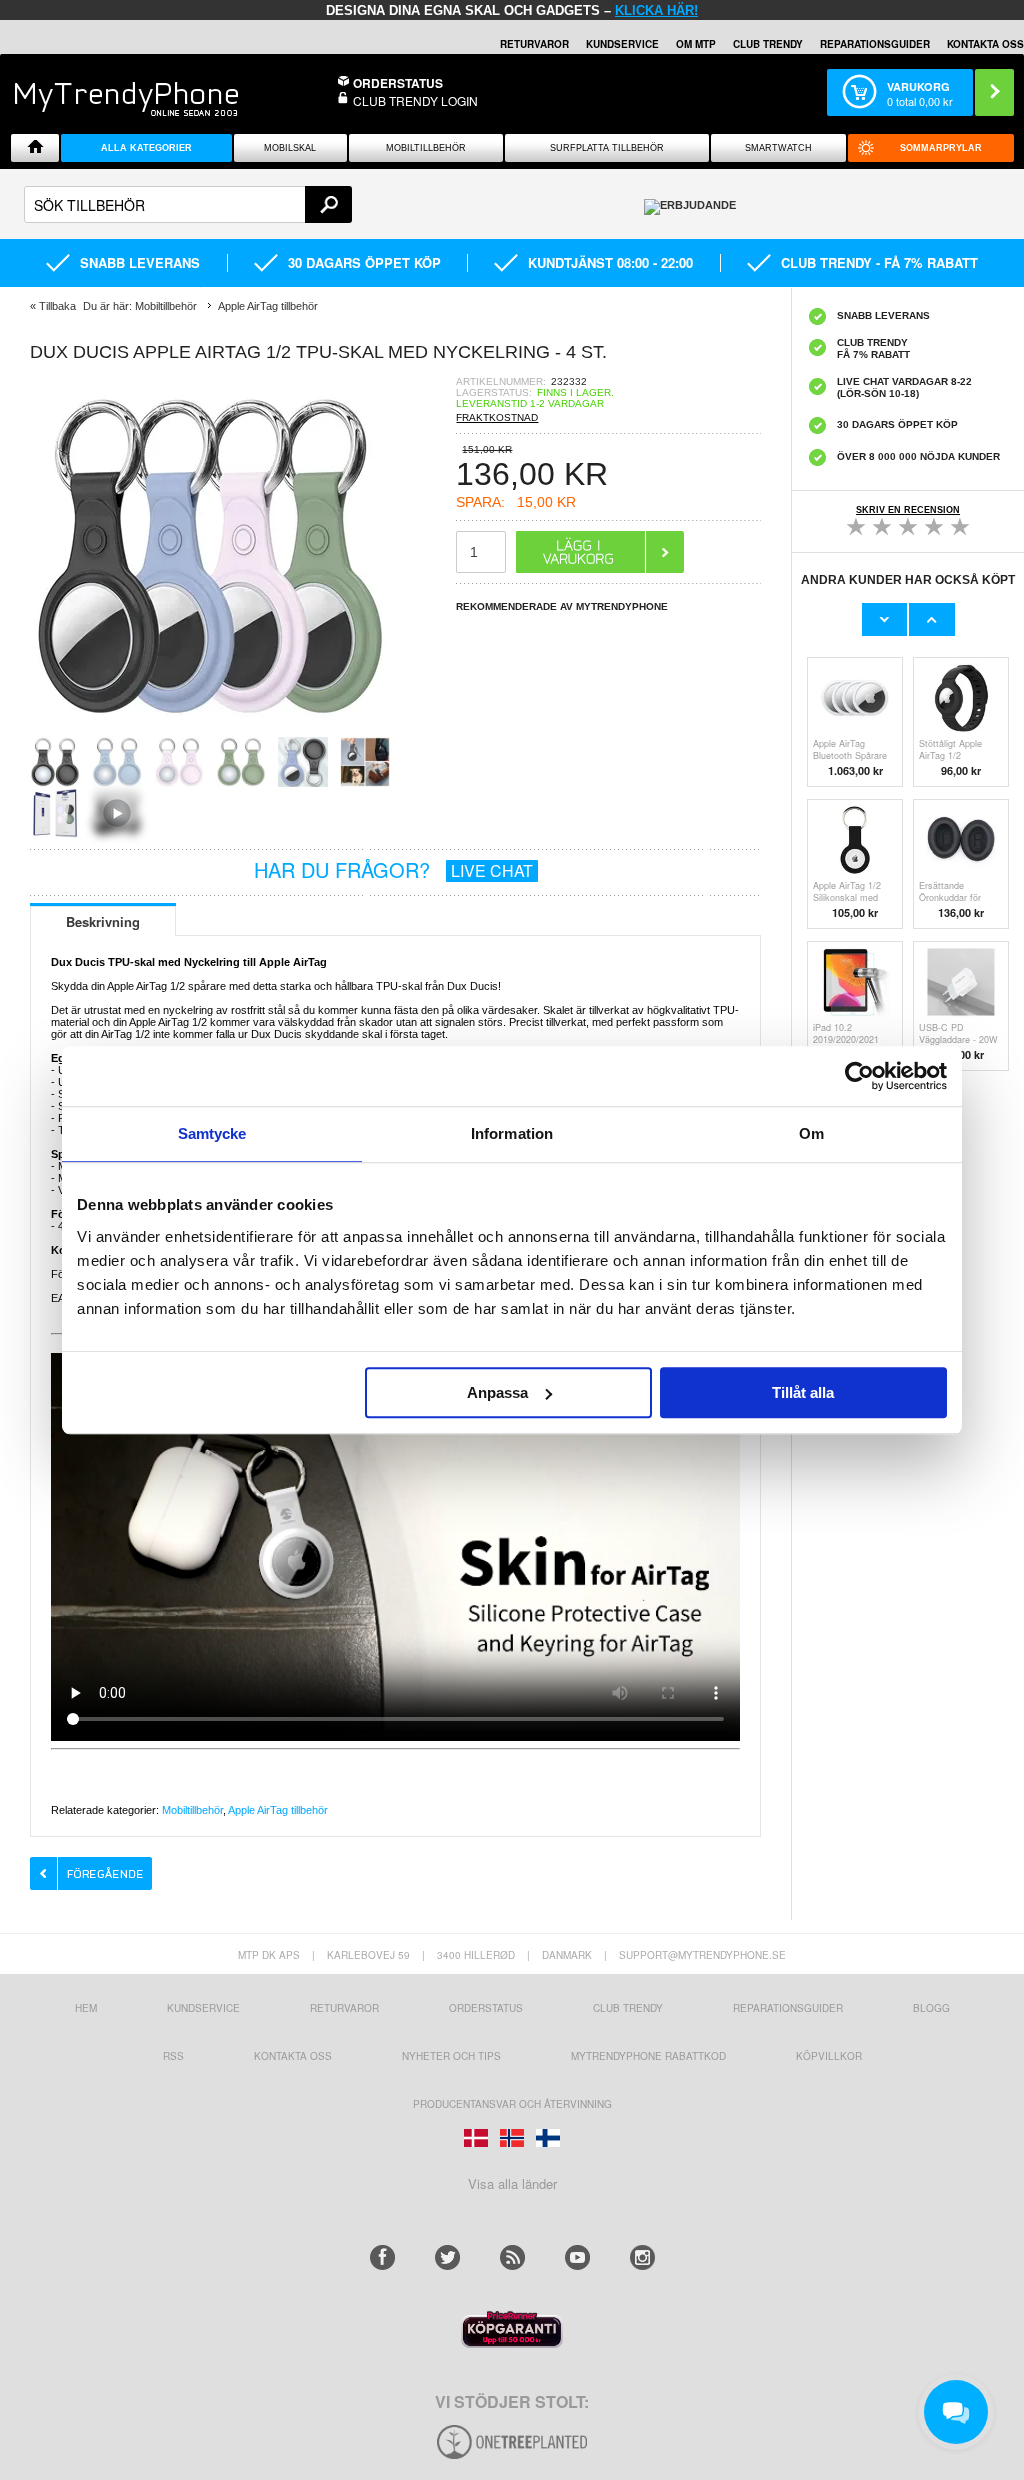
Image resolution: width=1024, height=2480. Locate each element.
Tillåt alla (803, 1392)
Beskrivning (103, 921)
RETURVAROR (534, 44)
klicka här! (656, 10)
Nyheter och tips (451, 2056)
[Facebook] (382, 2257)
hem (86, 2008)
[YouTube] (577, 2257)
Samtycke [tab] (212, 1133)
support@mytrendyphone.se (702, 1955)
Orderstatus (486, 2008)
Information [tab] (512, 1133)
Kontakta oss (293, 2056)
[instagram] (642, 2257)
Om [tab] (811, 1133)
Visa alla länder (512, 2183)
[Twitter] (447, 2257)
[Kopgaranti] (512, 2342)
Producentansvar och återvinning (512, 2104)
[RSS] (512, 2257)
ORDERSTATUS (398, 83)
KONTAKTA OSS (985, 44)
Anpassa (497, 1392)
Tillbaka (57, 306)
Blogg (931, 2008)
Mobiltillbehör (426, 148)
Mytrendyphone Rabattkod (648, 2056)
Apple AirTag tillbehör (278, 1810)
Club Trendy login (415, 100)
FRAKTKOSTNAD (497, 417)
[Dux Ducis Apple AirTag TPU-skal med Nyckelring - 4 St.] (210, 730)
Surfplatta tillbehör (607, 148)
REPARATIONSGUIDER (875, 44)
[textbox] (188, 204)
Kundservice (203, 2008)
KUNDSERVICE (622, 44)
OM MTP (696, 44)
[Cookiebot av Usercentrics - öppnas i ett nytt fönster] (859, 1076)
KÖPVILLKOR (829, 2056)
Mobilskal (290, 148)
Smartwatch (778, 148)
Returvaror (344, 2008)
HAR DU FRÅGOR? (393, 869)
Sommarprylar (941, 148)
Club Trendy (768, 44)
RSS (173, 2056)
